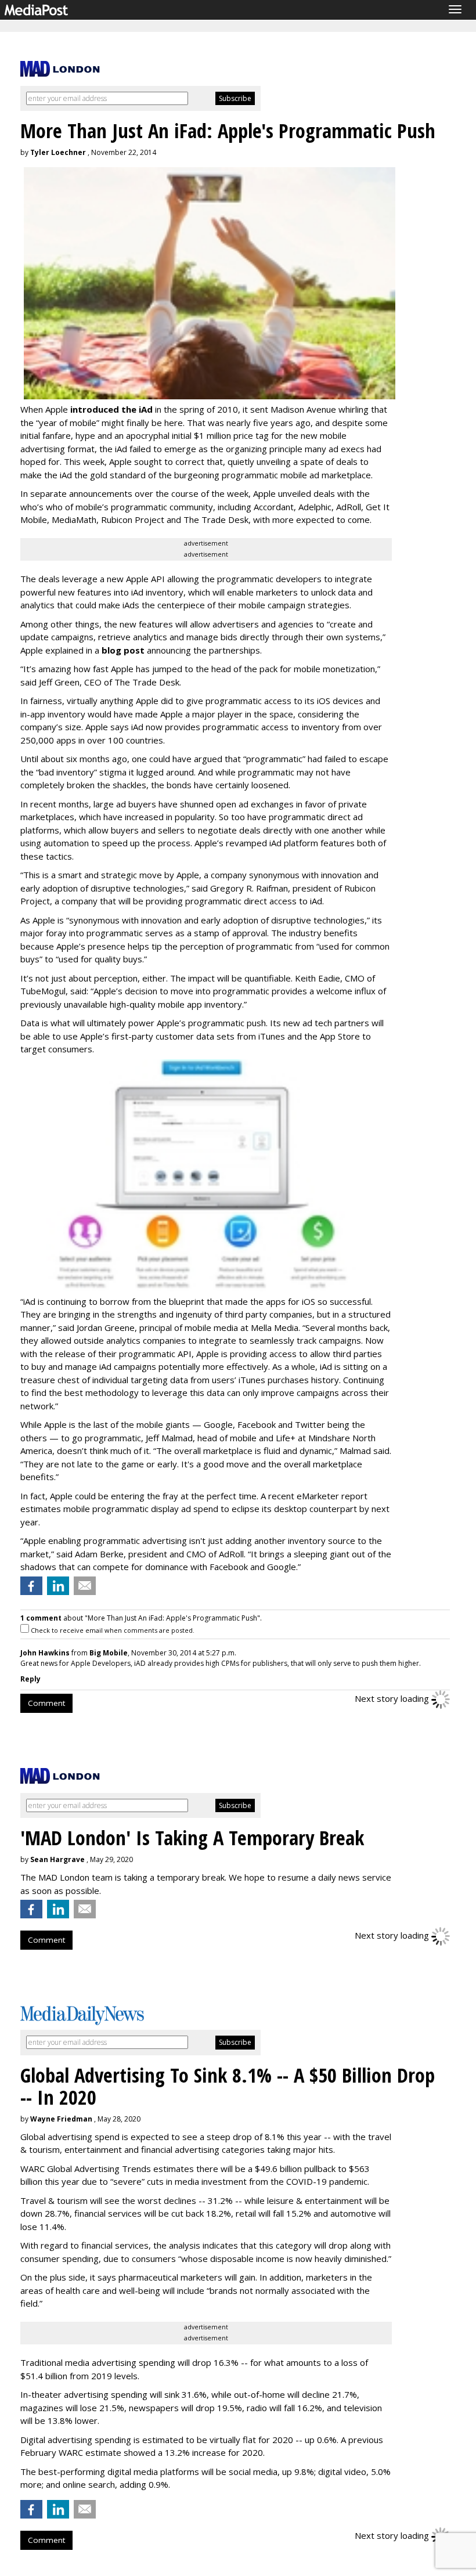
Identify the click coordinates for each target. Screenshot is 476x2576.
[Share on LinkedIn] (58, 1586)
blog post (123, 650)
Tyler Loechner (58, 152)
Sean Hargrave (57, 1859)
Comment (46, 1703)
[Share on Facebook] (31, 1586)
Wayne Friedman (61, 2119)
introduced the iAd (111, 409)
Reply (30, 1679)
